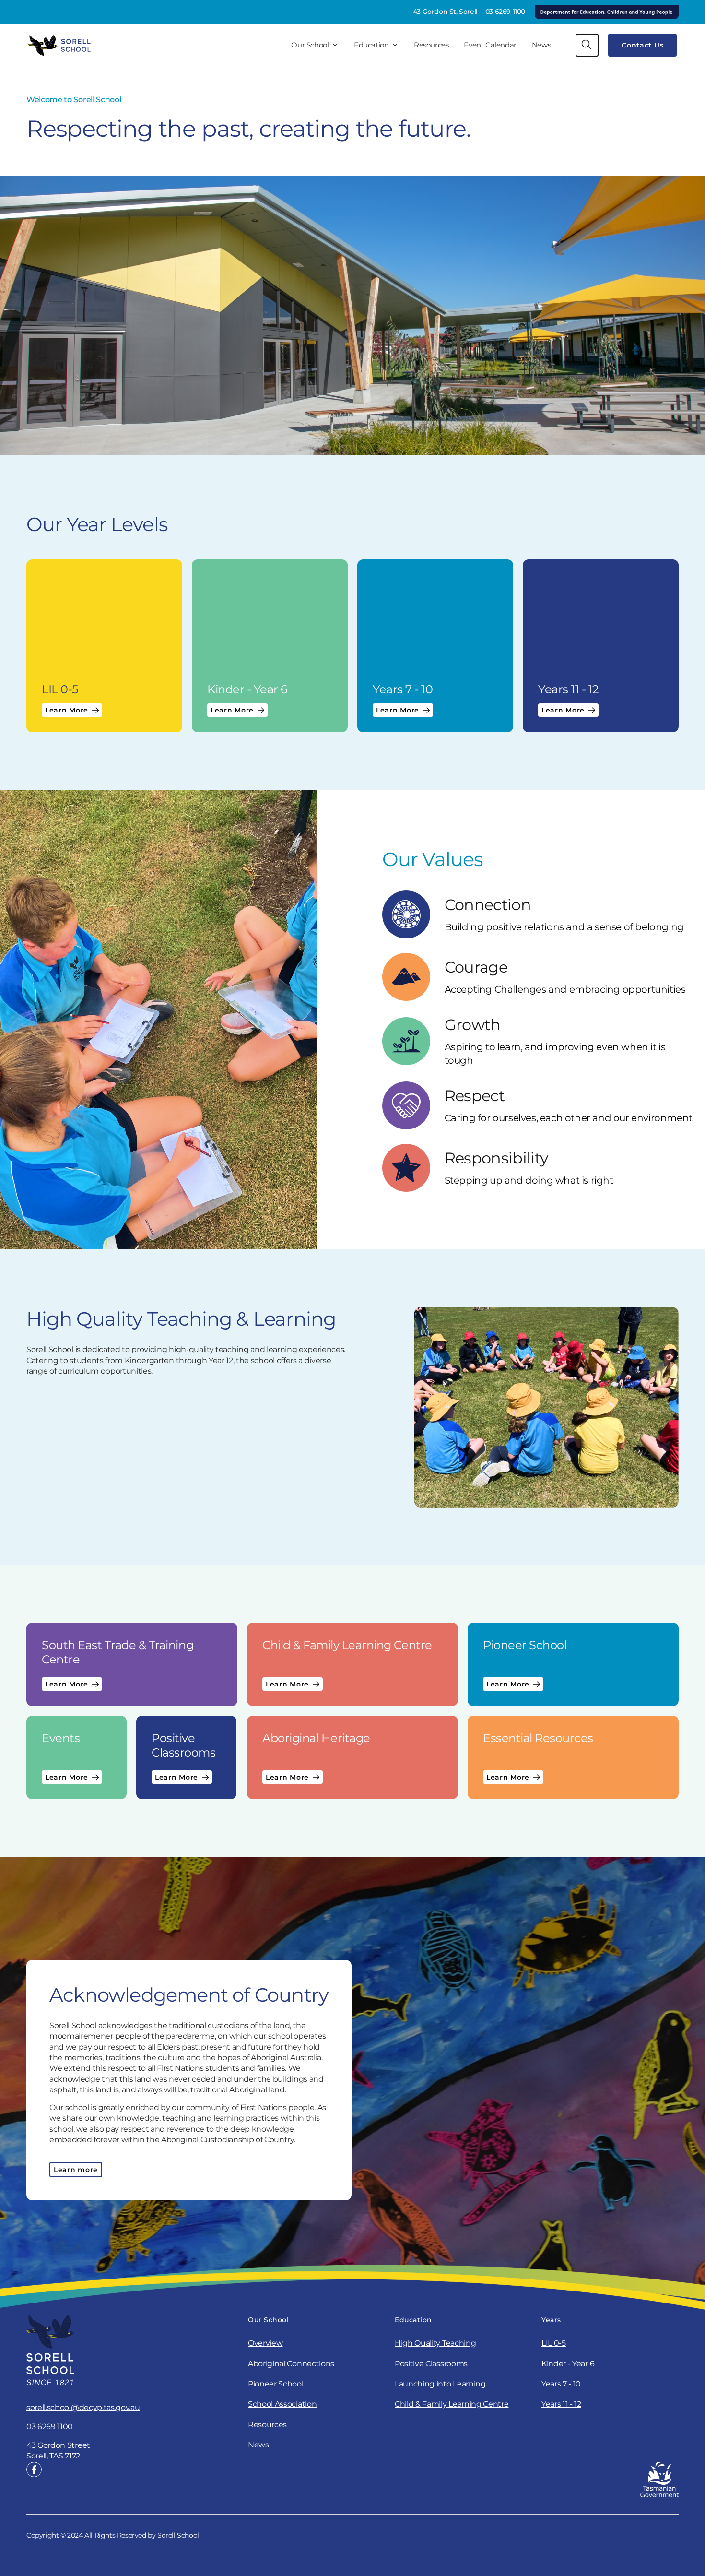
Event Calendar (490, 45)
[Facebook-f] (34, 2469)
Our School (310, 45)
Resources (431, 45)
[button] (587, 45)
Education (371, 45)
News (541, 45)
